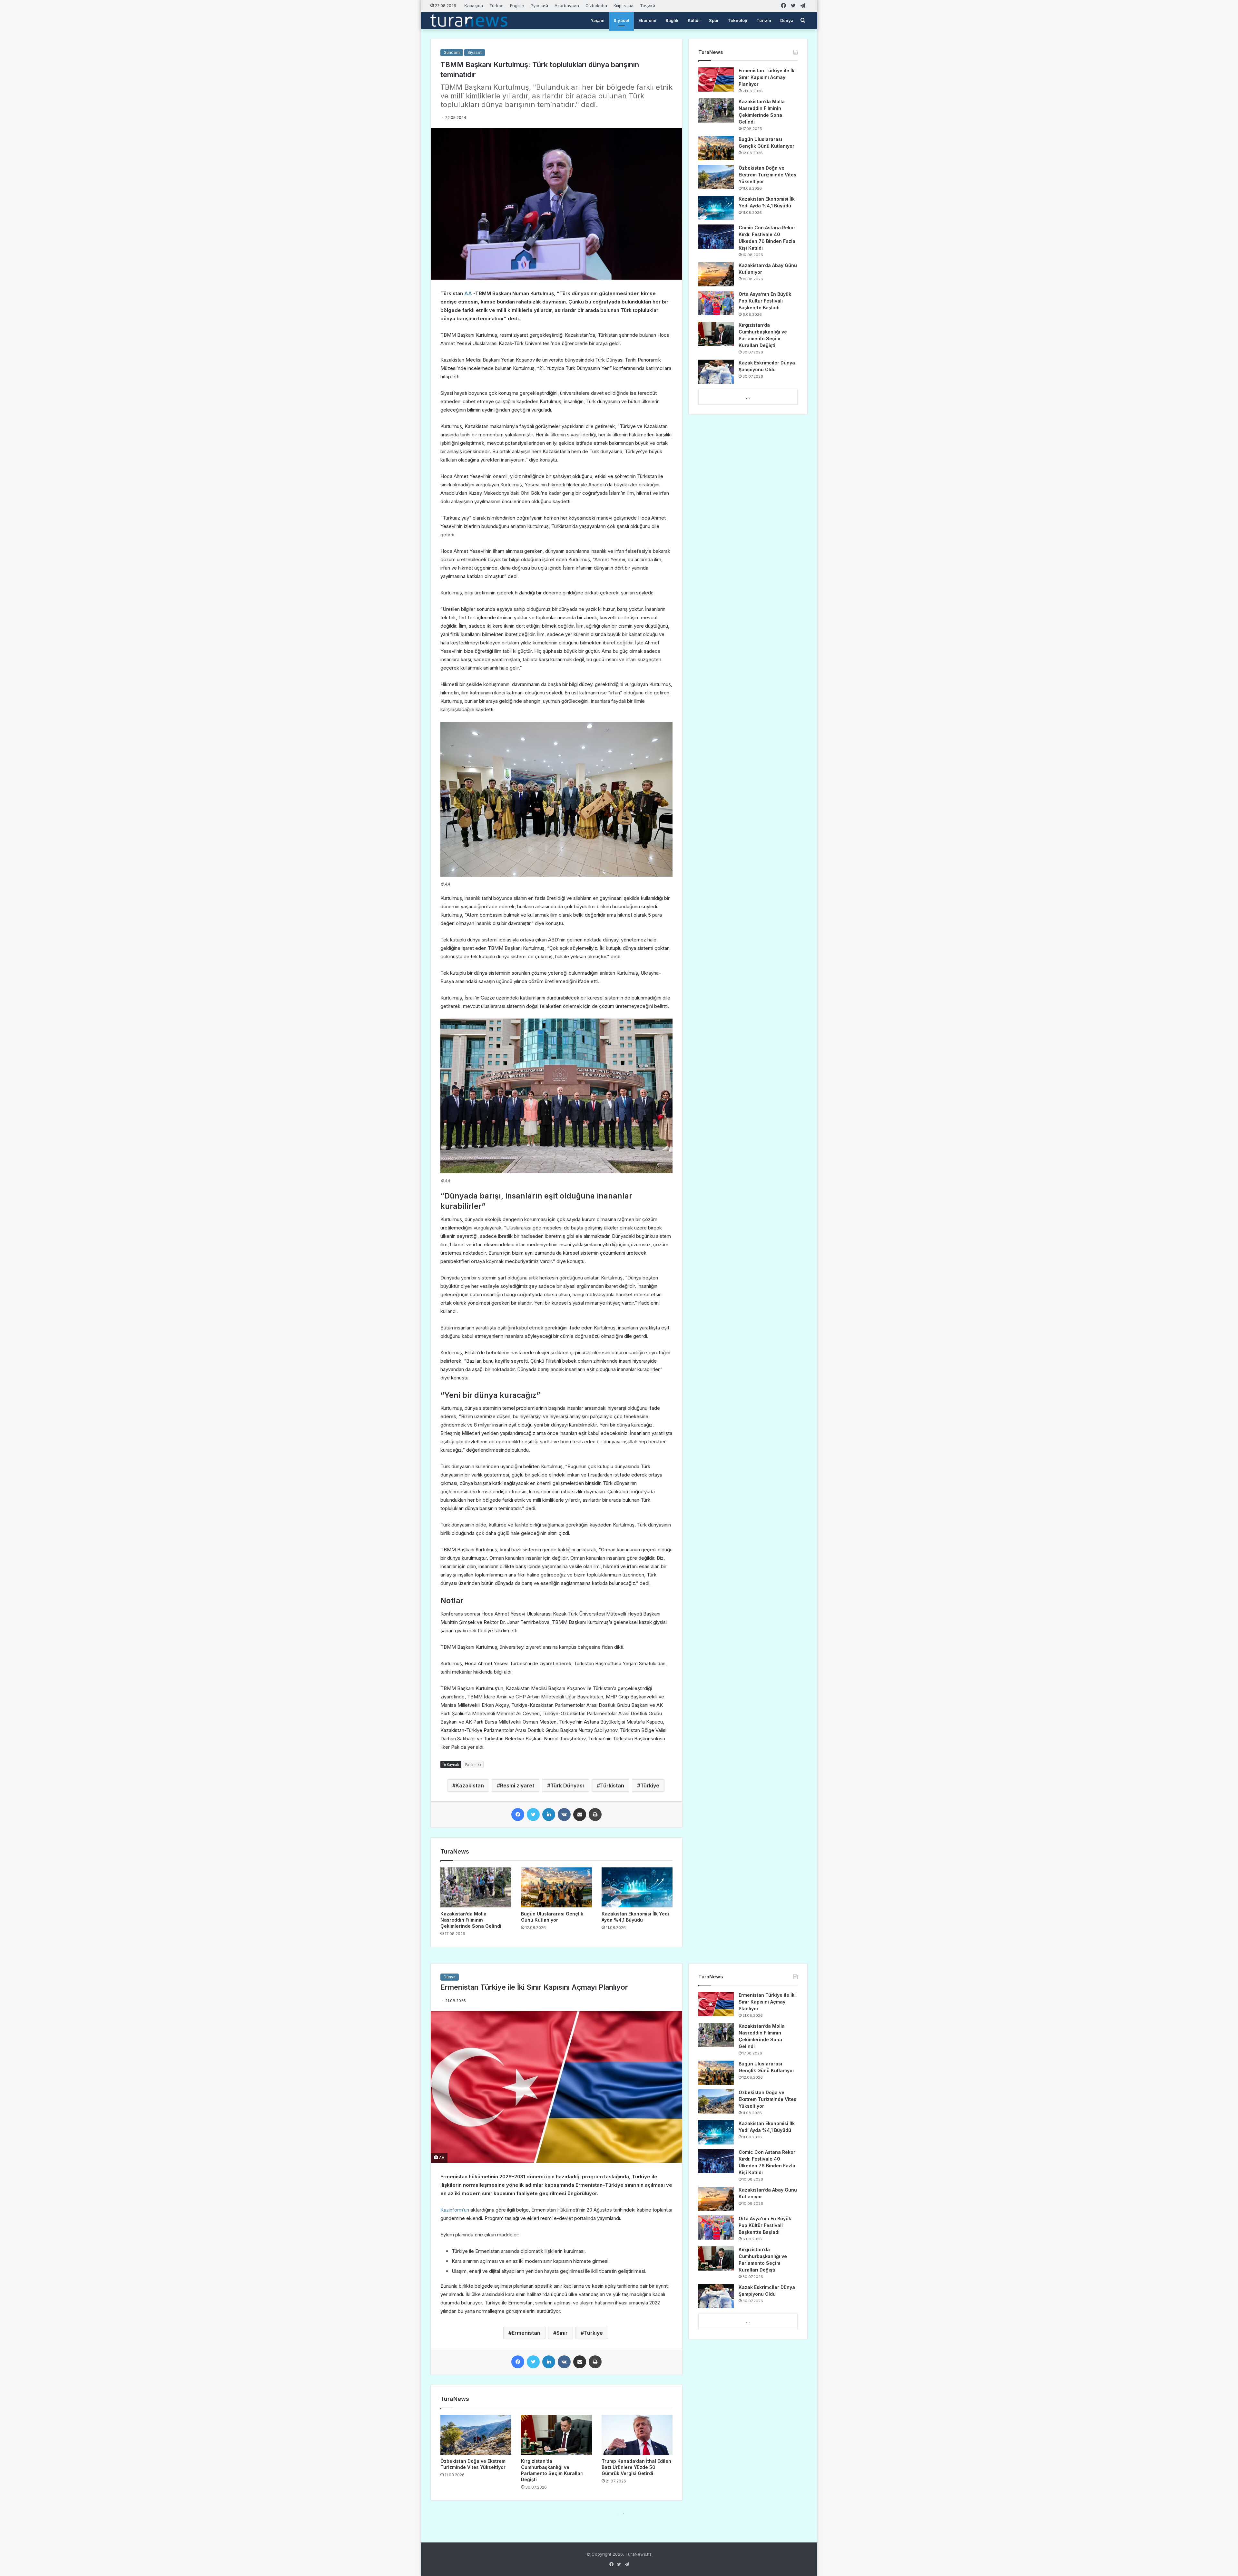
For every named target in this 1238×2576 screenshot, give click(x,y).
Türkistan (612, 1785)
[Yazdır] (595, 1815)
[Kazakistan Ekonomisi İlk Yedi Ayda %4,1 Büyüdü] (637, 1887)
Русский (539, 5)
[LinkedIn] (549, 1815)
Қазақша (474, 5)
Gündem (452, 52)
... (748, 397)
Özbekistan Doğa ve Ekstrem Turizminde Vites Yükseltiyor (767, 175)
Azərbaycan (567, 5)
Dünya (787, 20)
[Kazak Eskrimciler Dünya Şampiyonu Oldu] (716, 372)
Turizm (764, 20)
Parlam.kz (473, 1765)
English (517, 5)
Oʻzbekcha (596, 5)
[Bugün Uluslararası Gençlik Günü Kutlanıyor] (556, 1887)
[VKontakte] (564, 1815)
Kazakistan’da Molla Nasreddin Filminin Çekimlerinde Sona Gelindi (471, 1920)
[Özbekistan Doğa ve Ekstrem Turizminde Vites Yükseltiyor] (716, 177)
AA (467, 293)
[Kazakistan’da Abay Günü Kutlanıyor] (716, 274)
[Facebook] (518, 1815)
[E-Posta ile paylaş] (580, 1815)
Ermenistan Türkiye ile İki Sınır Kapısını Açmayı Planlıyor (767, 77)
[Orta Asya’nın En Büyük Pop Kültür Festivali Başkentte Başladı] (716, 303)
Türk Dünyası (567, 1785)
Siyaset (621, 20)
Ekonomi (647, 20)
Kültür (694, 20)
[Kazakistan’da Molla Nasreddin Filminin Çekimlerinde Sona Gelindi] (476, 1887)
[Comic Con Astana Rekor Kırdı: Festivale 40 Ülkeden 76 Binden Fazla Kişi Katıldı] (716, 237)
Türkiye (650, 1785)
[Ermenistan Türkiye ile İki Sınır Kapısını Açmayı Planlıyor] (716, 80)
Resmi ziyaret (517, 1785)
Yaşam (598, 20)
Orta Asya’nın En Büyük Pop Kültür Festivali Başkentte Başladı (765, 301)
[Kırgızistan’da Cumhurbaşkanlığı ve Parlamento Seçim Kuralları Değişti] (716, 334)
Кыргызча (624, 5)
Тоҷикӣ (648, 5)
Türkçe (496, 5)
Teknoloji (737, 20)
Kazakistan (470, 1785)
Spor (714, 20)
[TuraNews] (469, 20)
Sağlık (672, 20)
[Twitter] (533, 1815)
